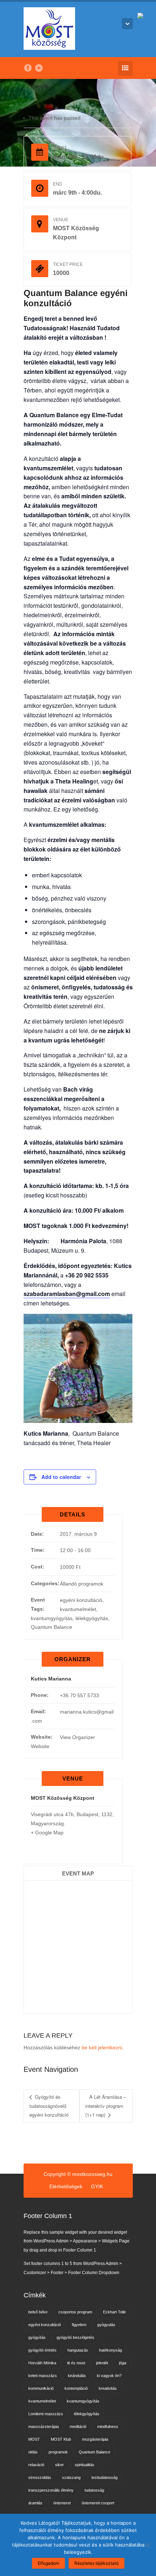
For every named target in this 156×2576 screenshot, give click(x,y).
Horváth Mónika (42, 2363)
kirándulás (77, 2376)
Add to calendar (61, 1477)
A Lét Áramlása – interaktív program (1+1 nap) (106, 2106)
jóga (123, 2363)
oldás (33, 2452)
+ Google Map (47, 1833)
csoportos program (75, 2312)
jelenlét (102, 2363)
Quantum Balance (52, 1627)
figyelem (79, 2325)
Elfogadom (48, 2563)
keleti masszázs (43, 2376)
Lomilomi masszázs (46, 2414)
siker (59, 2465)
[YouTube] (39, 68)
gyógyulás (106, 2325)
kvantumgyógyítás (52, 1618)
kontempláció (76, 2388)
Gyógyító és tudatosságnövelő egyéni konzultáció (49, 2106)
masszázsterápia (44, 2427)
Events (40, 86)
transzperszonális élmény (51, 2490)
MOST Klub (61, 2439)
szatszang (71, 2477)
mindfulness (108, 2427)
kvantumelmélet (78, 1609)
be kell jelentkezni (102, 2047)
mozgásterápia (95, 2439)
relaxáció (36, 2465)
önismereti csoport (98, 2503)
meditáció (78, 2427)
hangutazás (78, 2350)
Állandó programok (82, 1584)
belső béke (38, 2312)
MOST (34, 2439)
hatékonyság (110, 2350)
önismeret (62, 2503)
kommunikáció (41, 2388)
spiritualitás (85, 2465)
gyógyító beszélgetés (75, 2337)
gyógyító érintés (42, 2350)
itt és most (76, 2363)
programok (58, 2452)
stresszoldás (40, 2477)
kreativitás (108, 2388)
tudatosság (94, 2490)
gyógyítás (37, 2337)
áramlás (35, 2503)
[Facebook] (28, 68)
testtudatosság (104, 2477)
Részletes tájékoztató (97, 2563)
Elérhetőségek (66, 2186)
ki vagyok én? (109, 2376)
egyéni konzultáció (81, 1600)
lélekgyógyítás (92, 1618)
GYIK (97, 2186)
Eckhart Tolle (114, 2312)
